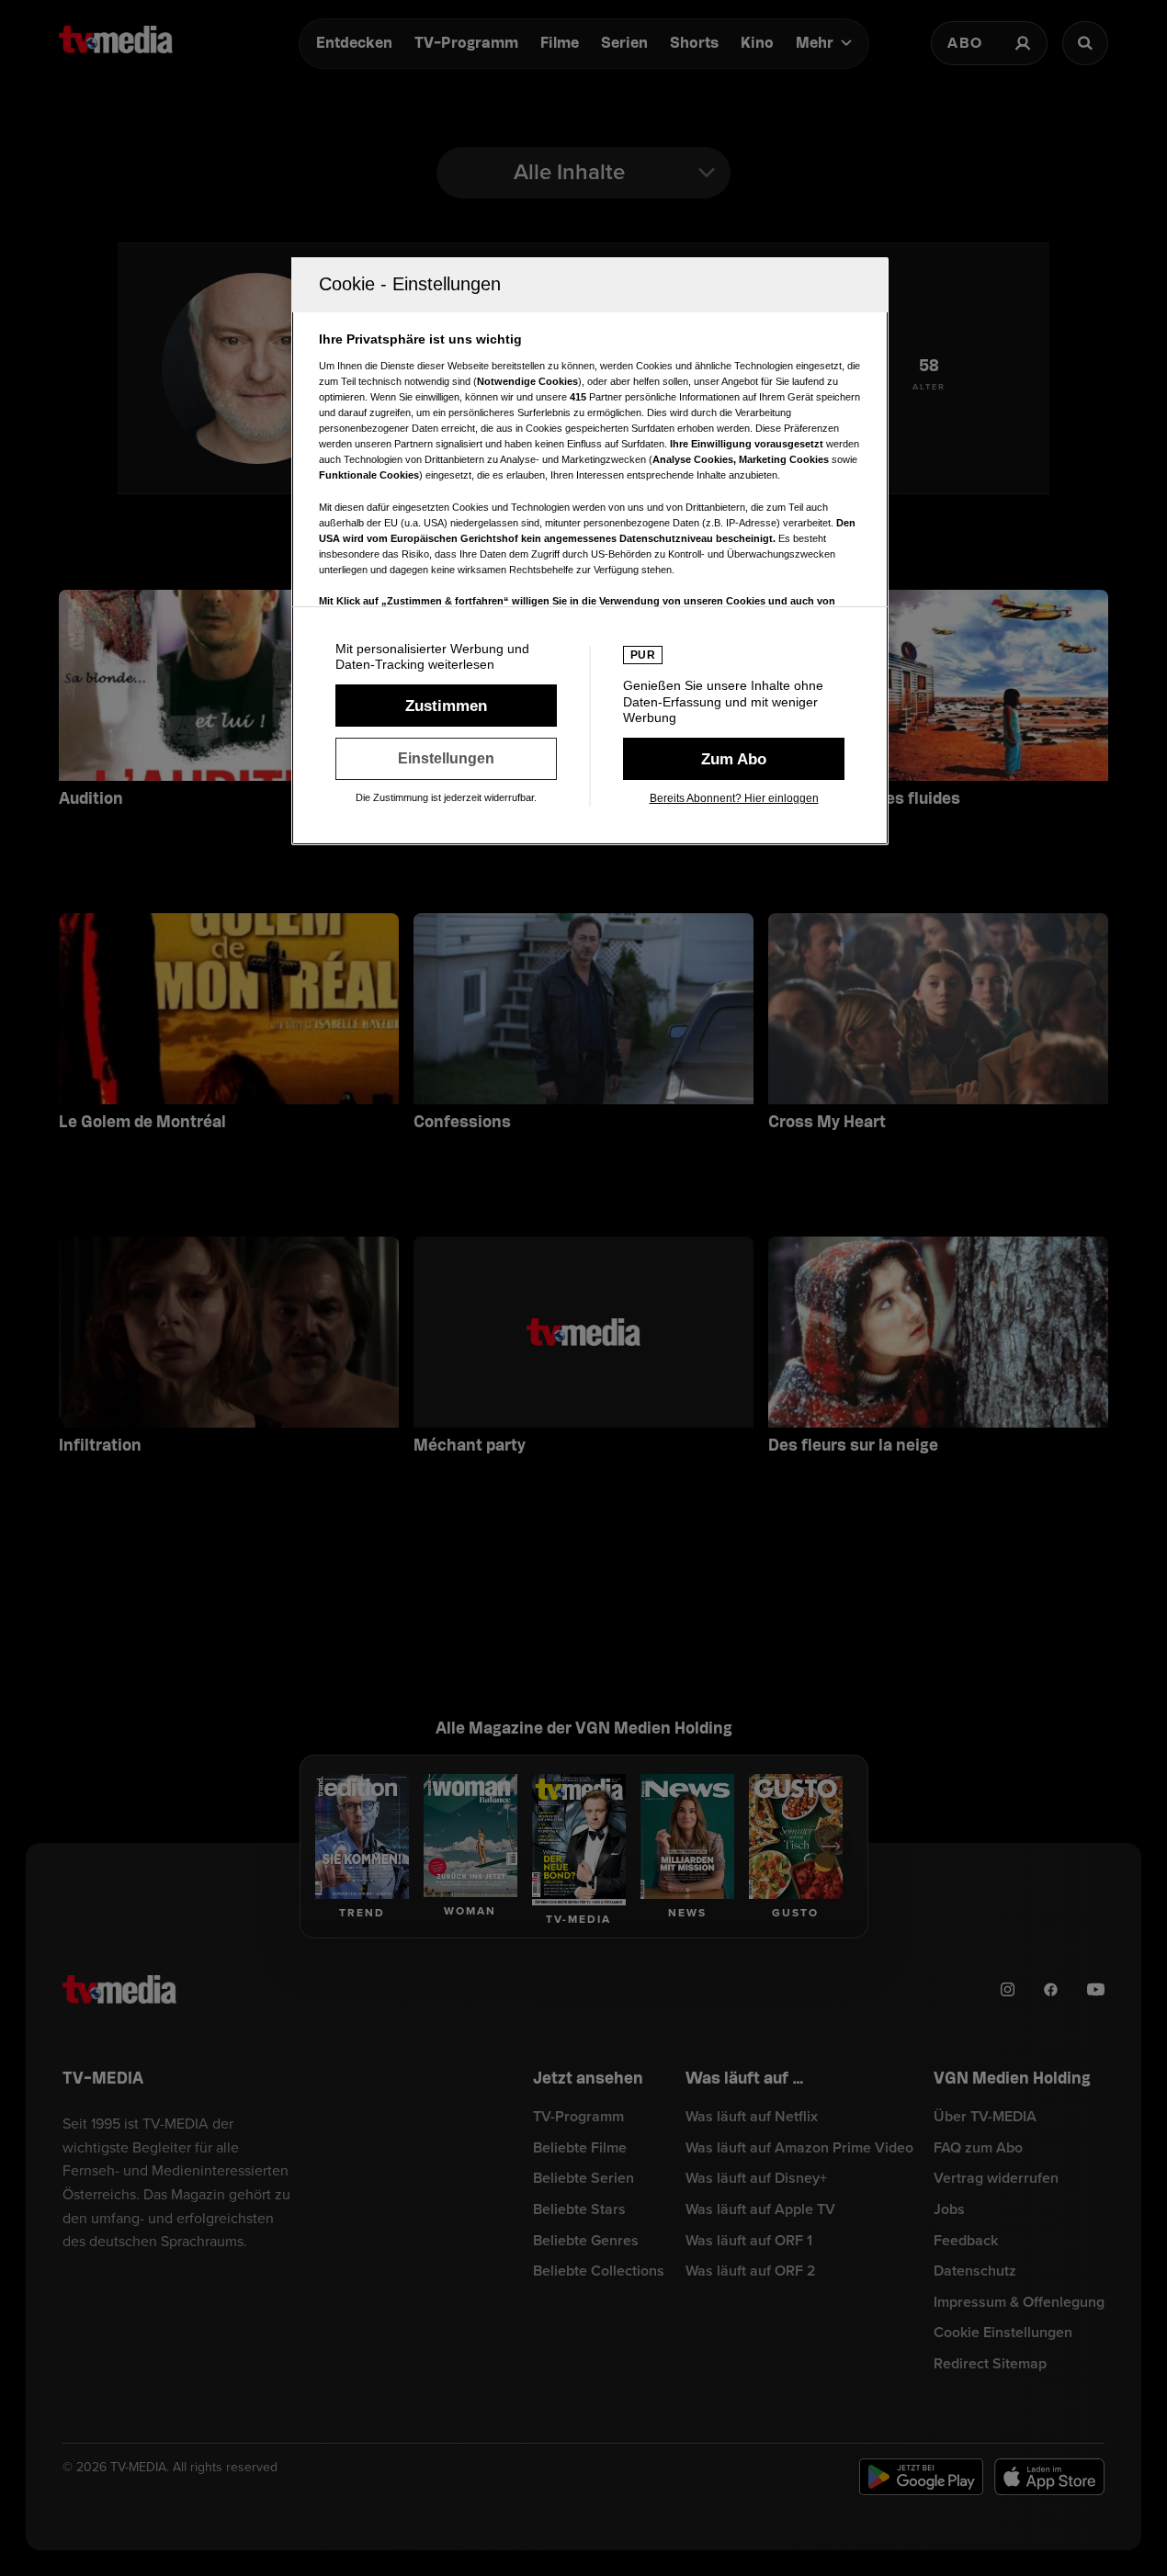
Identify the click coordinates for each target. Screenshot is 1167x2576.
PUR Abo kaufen (734, 759)
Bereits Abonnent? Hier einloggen (734, 798)
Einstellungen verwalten (446, 759)
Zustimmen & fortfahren (446, 706)
